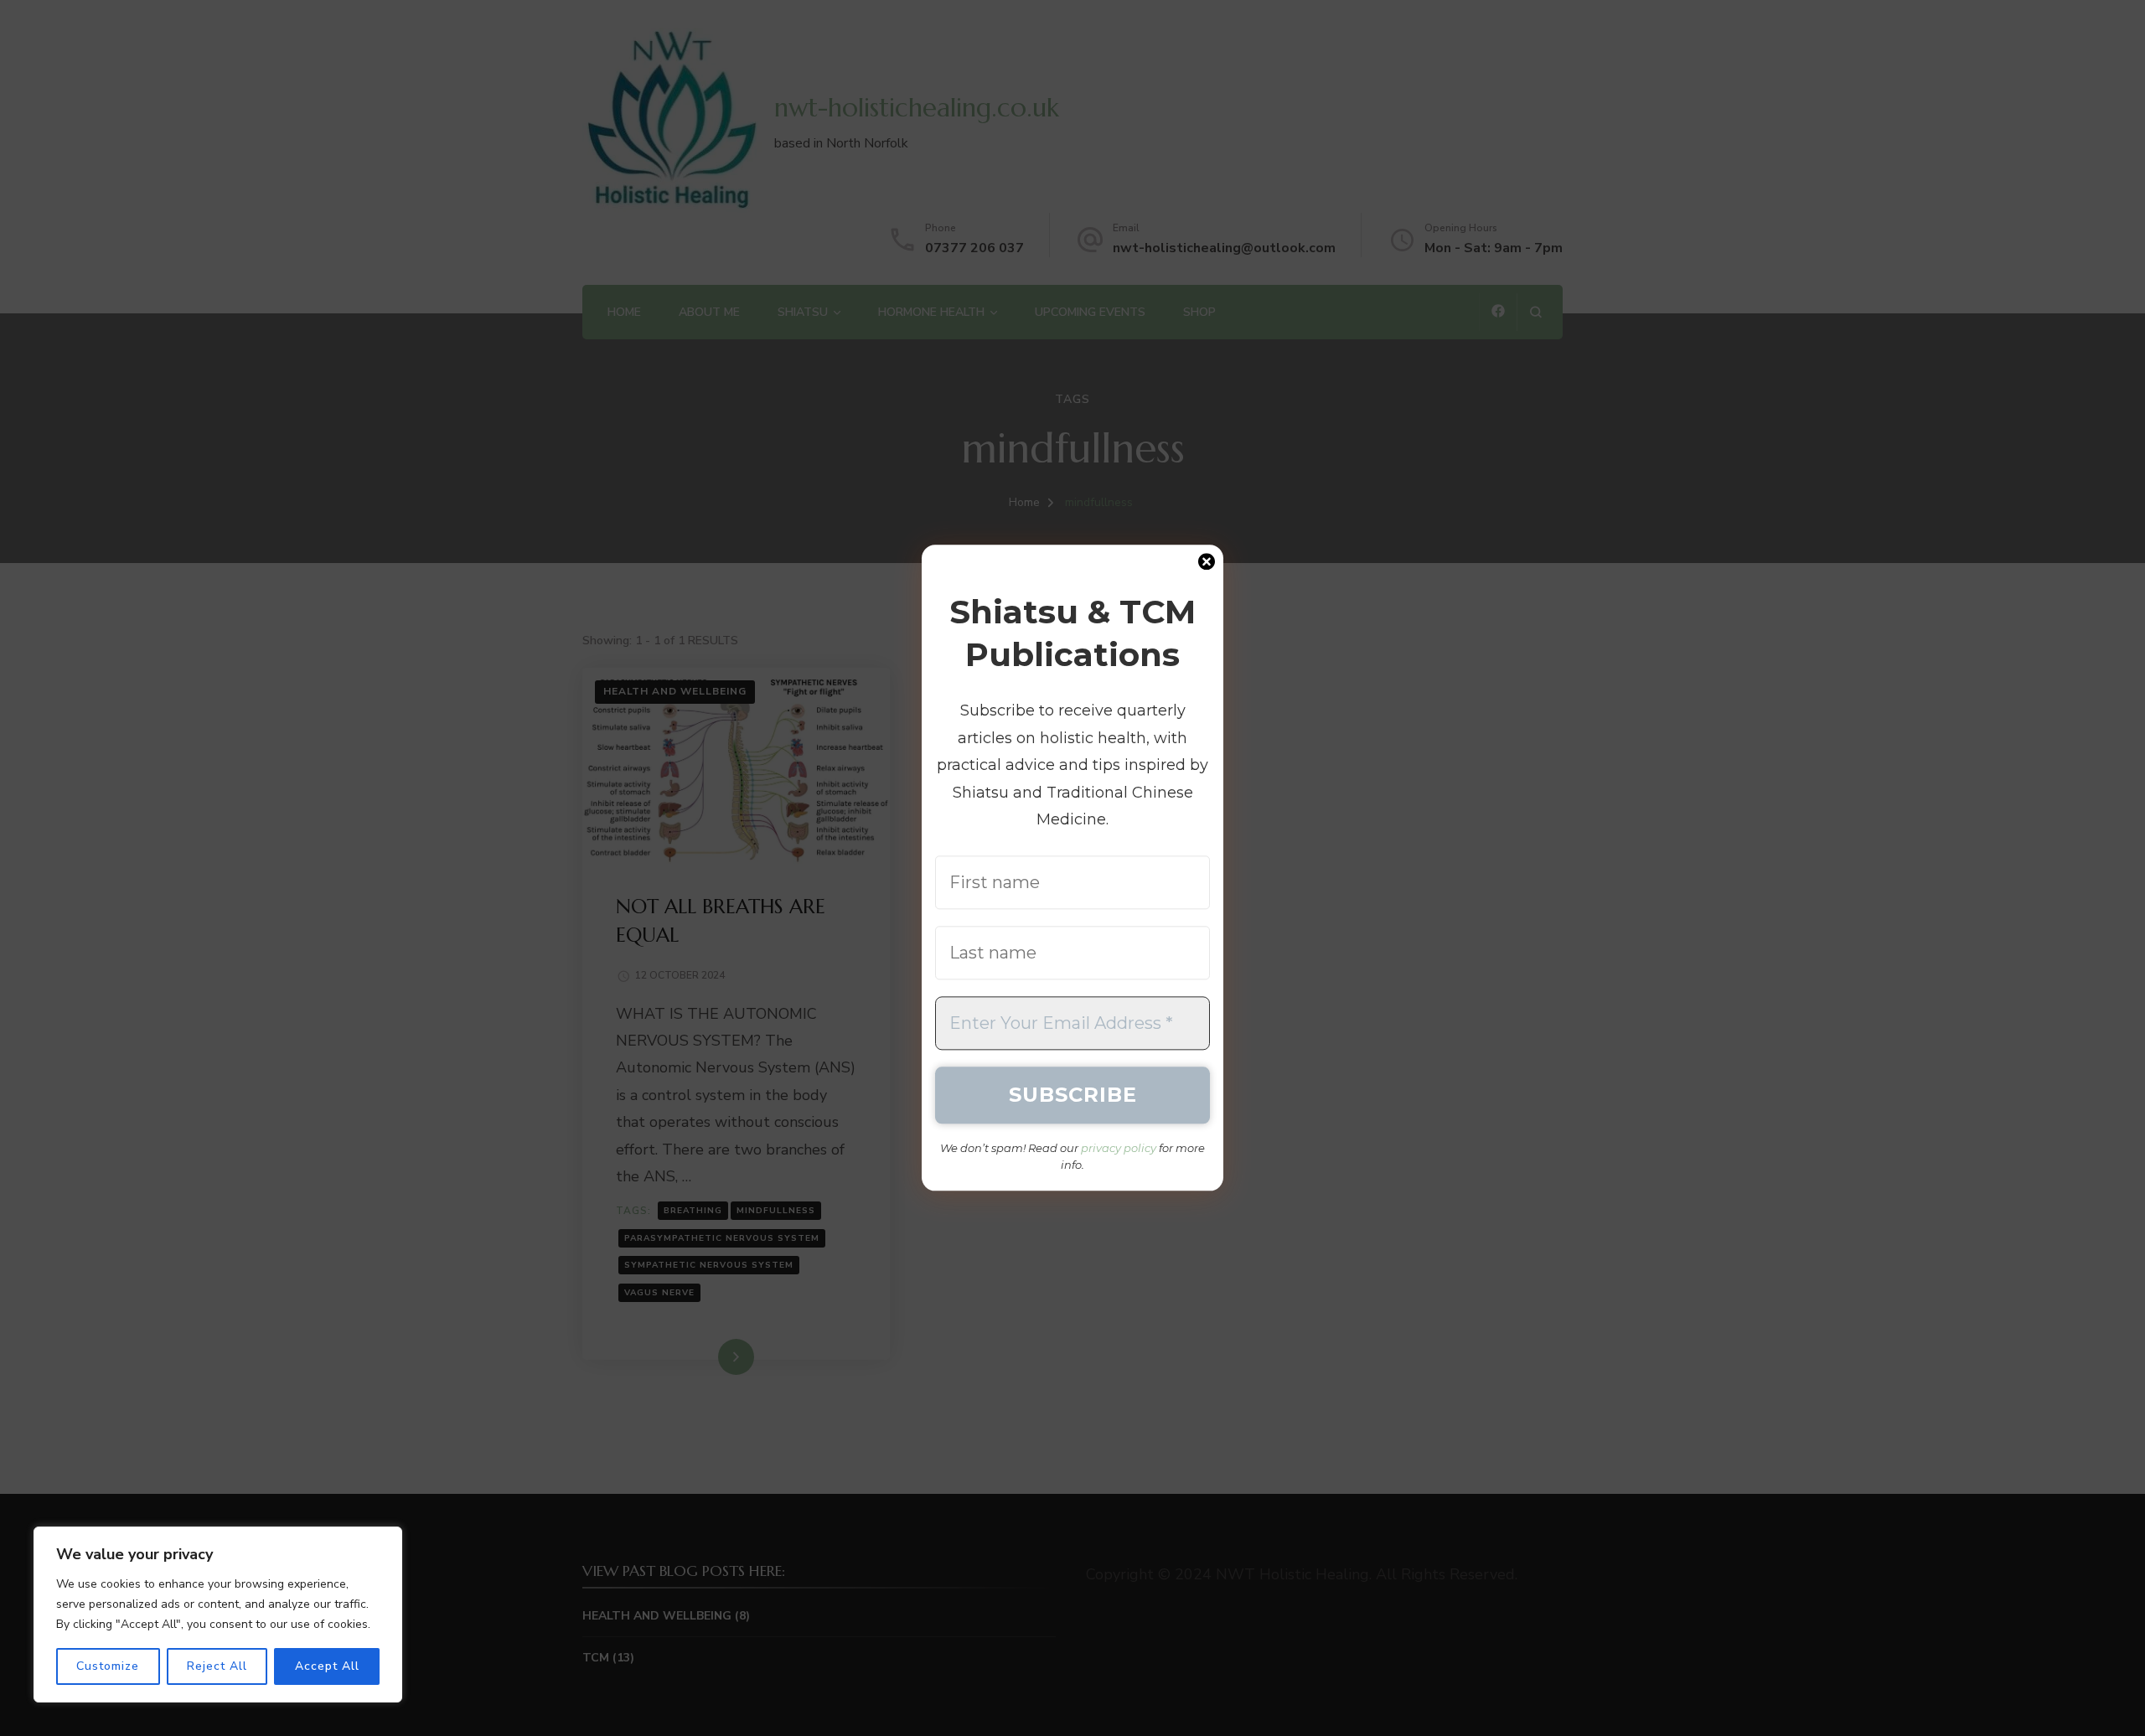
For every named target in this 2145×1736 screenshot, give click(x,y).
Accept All (327, 1666)
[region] (218, 1615)
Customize (108, 1666)
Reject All (217, 1666)
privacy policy (1119, 1149)
